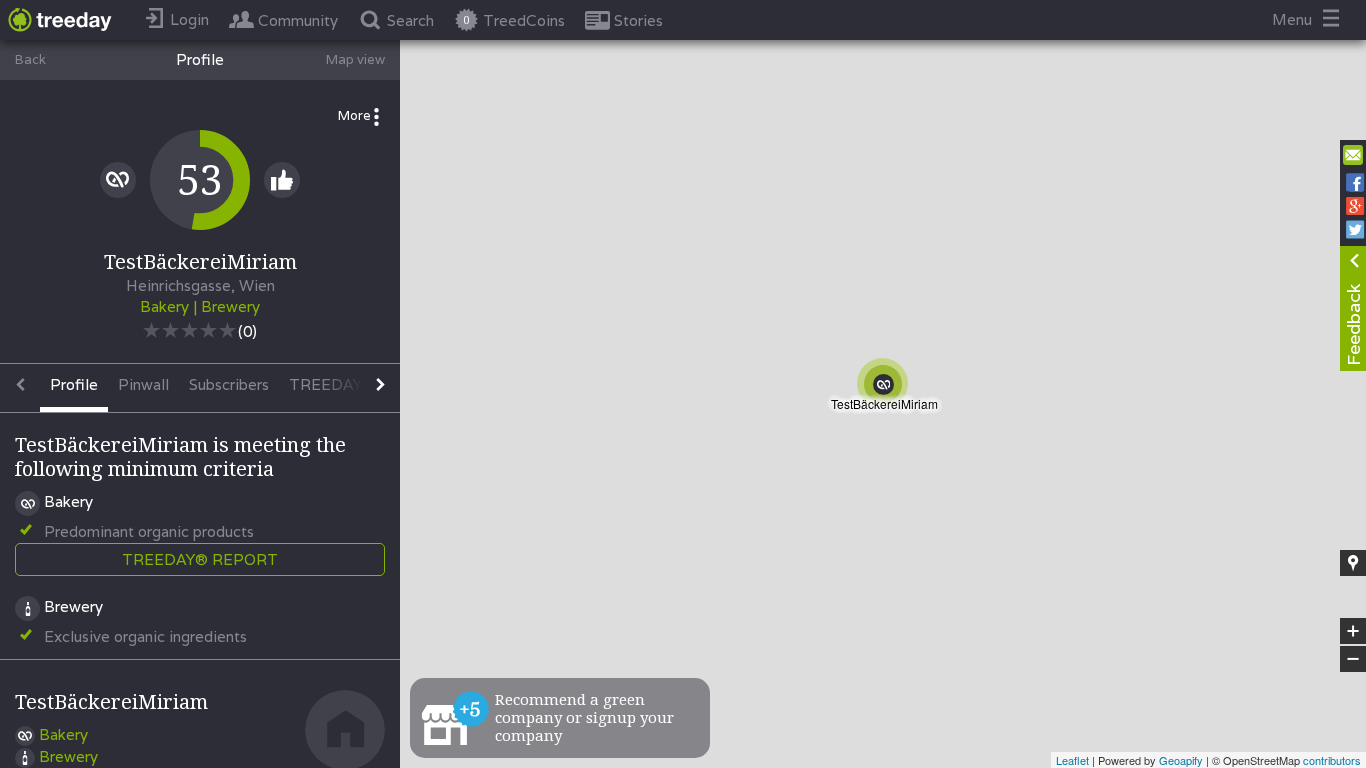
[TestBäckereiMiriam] (888, 389)
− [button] (1354, 659)
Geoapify (1181, 760)
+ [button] (1353, 632)
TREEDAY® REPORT (200, 559)
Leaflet (1072, 760)
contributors (1332, 760)
